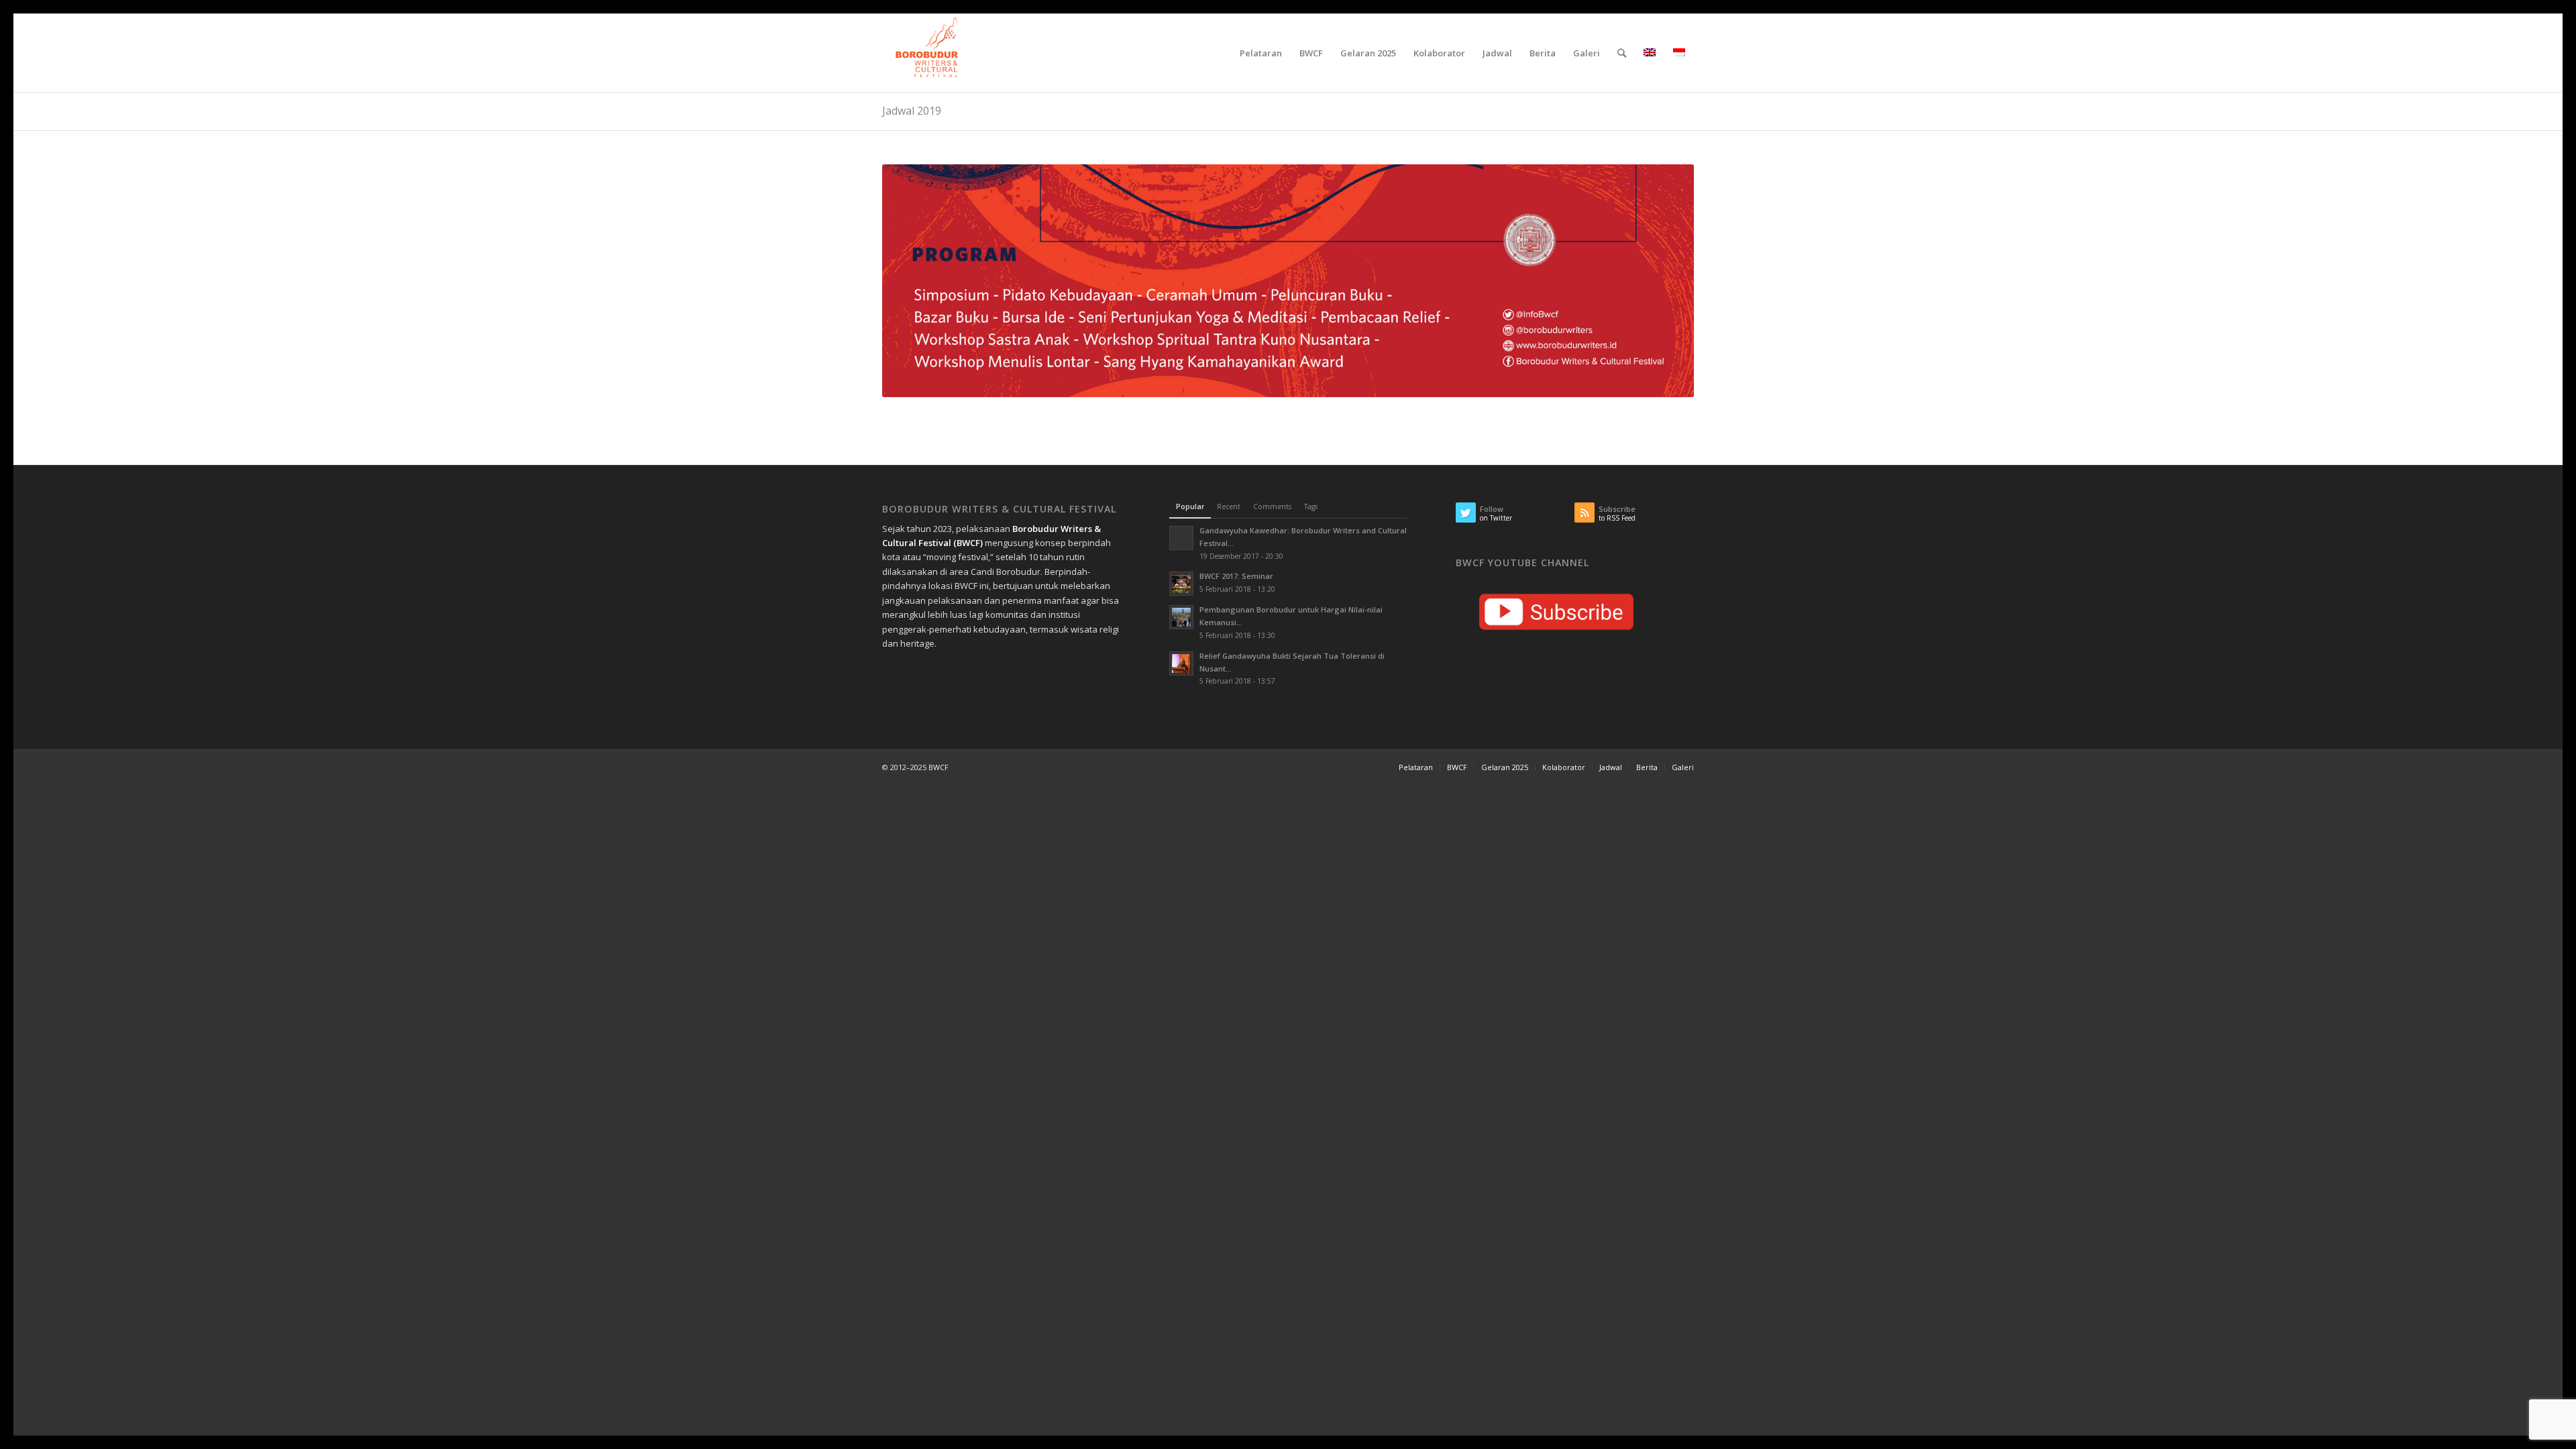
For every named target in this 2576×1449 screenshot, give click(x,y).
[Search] (1622, 53)
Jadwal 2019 (912, 111)
